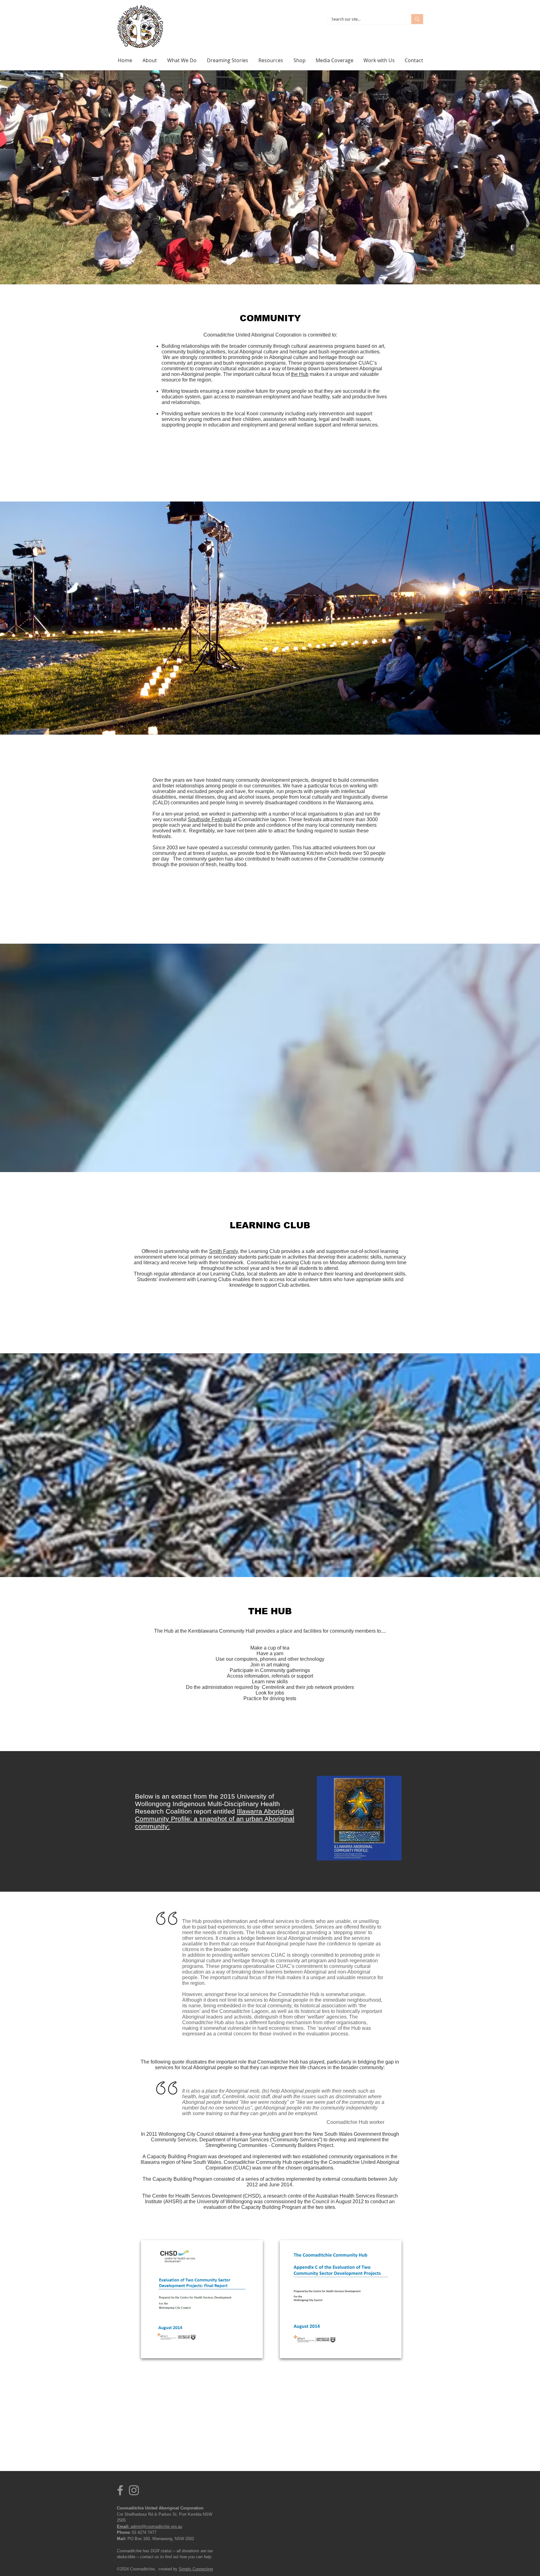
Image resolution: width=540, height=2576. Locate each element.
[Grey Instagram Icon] (134, 2490)
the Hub (300, 374)
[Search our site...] (417, 19)
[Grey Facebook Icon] (120, 2490)
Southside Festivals (210, 819)
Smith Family (223, 1251)
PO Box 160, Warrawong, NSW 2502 (160, 2539)
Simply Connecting (196, 2569)
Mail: (122, 2539)
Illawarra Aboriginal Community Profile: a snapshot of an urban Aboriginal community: (215, 1819)
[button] (182, 60)
